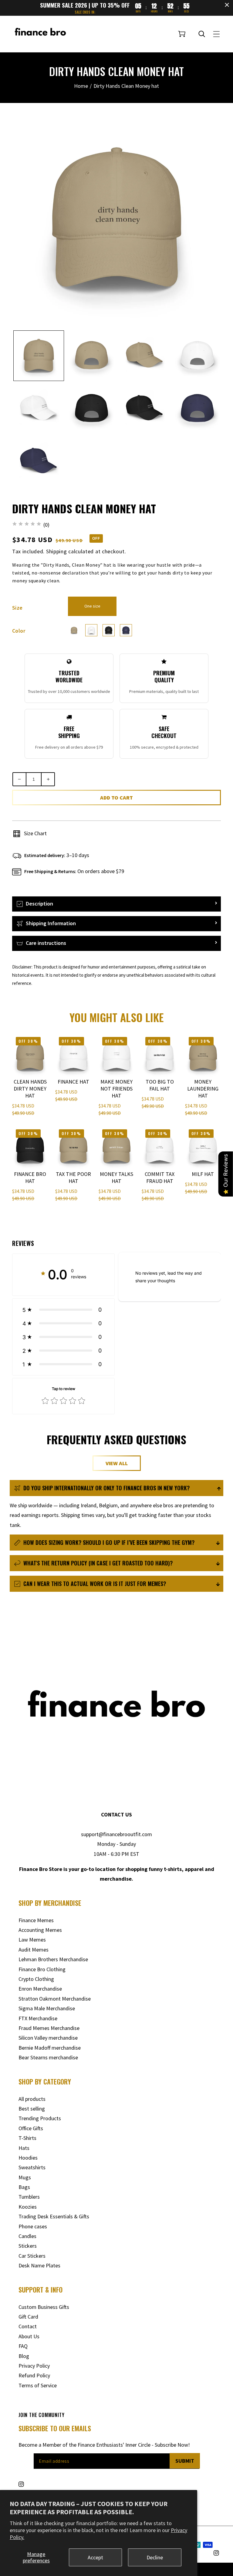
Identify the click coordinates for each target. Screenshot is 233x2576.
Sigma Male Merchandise (47, 2008)
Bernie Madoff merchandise (50, 2048)
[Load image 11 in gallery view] (198, 409)
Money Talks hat (116, 1177)
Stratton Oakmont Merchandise (55, 1999)
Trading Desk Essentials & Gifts (54, 2216)
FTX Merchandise (38, 2018)
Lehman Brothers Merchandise (53, 1959)
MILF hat (203, 1174)
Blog (24, 2356)
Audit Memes (34, 1950)
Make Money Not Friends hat (116, 1089)
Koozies (28, 2207)
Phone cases (33, 2226)
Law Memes (32, 1940)
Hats (24, 2148)
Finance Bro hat (30, 1177)
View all (117, 1463)
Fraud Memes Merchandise (49, 2028)
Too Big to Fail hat (160, 1085)
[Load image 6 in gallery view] (145, 356)
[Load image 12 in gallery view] (39, 461)
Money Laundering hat (203, 1089)
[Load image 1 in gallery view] (39, 356)
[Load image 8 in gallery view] (39, 409)
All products (32, 2099)
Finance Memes (36, 1920)
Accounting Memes (40, 1930)
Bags (24, 2187)
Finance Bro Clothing (42, 1969)
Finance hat (73, 1082)
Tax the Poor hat (73, 1177)
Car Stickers (32, 2256)
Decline (155, 2557)
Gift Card (28, 2317)
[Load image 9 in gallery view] (92, 409)
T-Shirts (27, 2138)
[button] (182, 34)
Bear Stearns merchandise (48, 2057)
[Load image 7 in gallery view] (198, 356)
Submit (185, 2461)
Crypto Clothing (36, 1979)
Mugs (25, 2177)
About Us (29, 2336)
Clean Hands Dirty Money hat (30, 1089)
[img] (27, 525)
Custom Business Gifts (44, 2307)
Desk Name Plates (39, 2265)
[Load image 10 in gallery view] (145, 409)
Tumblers (29, 2197)
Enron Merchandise (40, 1989)
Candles (27, 2236)
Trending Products (40, 2118)
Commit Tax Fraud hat (160, 1177)
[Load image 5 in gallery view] (92, 356)
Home (81, 86)
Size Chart (35, 833)
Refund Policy (34, 2375)
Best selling (32, 2109)
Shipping (57, 551)
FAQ (23, 2346)
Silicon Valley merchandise (48, 2038)
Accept (95, 2557)
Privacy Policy (34, 2366)
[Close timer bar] (227, 5)
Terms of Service (38, 2385)
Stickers (28, 2246)
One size (92, 606)
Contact (28, 2326)
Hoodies (28, 2158)
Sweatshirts (32, 2167)
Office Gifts (31, 2128)
